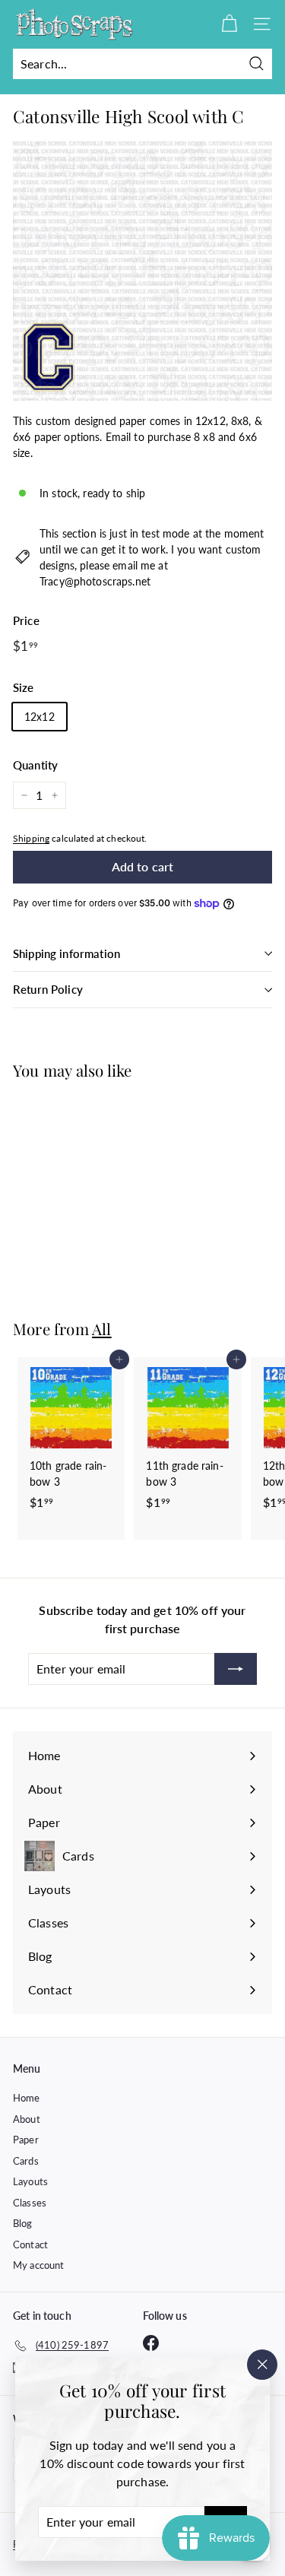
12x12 (40, 717)
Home (27, 2098)
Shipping (31, 838)
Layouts (30, 2181)
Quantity (35, 765)
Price (26, 620)
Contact (30, 2244)
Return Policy (48, 989)
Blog (23, 2223)
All (102, 1329)
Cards (26, 2161)
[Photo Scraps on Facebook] (151, 2343)
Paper (26, 2140)
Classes (30, 2203)
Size (24, 687)
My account (38, 2265)
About (27, 2119)
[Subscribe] (236, 1669)
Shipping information (66, 953)
